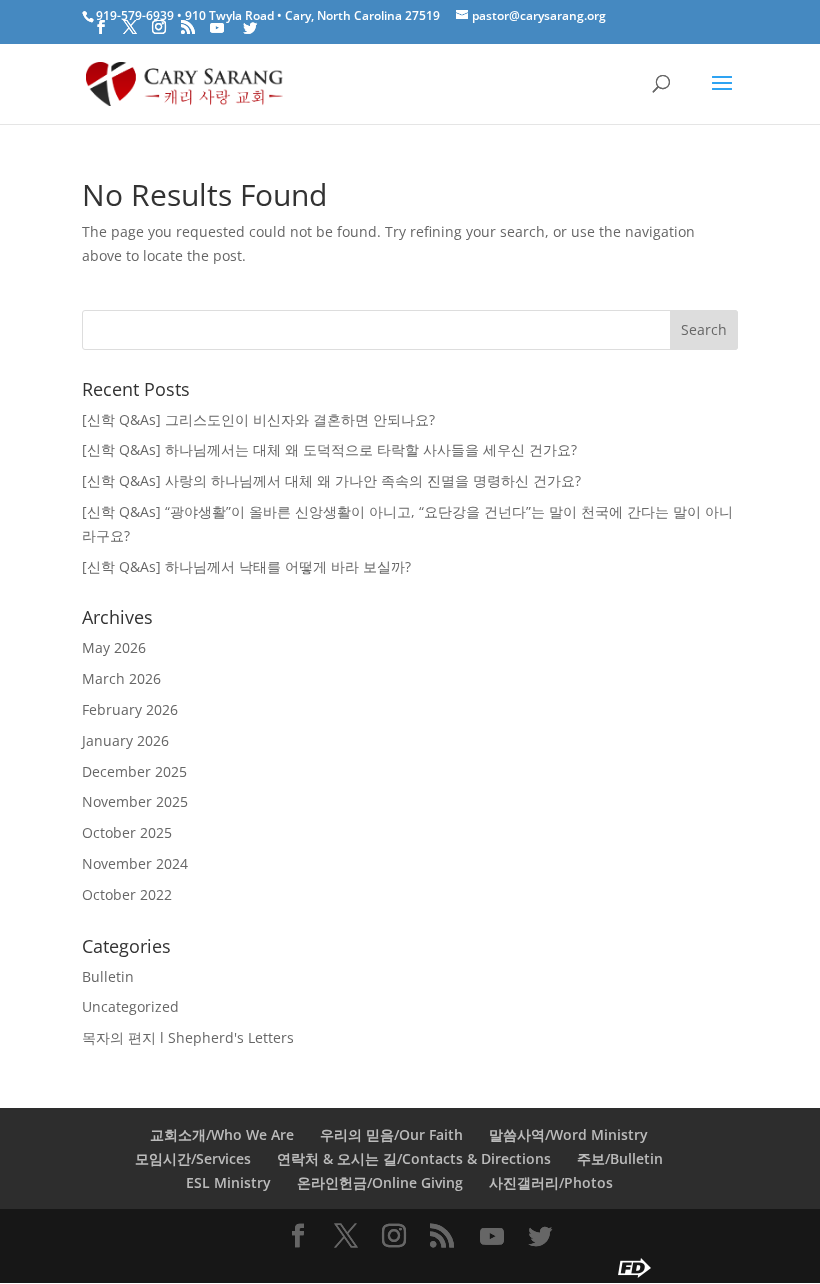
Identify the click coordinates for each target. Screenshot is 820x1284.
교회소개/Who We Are (222, 1134)
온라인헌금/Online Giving (380, 1182)
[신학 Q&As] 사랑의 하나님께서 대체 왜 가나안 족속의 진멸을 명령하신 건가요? (331, 480)
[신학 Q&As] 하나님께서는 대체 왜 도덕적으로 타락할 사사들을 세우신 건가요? (329, 449)
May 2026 (114, 647)
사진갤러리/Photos (551, 1182)
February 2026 (130, 709)
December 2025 (134, 771)
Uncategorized (130, 1006)
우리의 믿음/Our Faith (391, 1134)
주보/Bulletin (620, 1158)
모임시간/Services (193, 1158)
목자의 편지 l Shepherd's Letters (188, 1037)
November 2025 (135, 801)
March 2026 (121, 678)
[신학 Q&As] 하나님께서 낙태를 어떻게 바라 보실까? (246, 566)
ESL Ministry (228, 1182)
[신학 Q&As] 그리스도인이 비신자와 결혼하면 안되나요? (258, 419)
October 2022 (127, 894)
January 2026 (125, 740)
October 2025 (127, 832)
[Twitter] (250, 28)
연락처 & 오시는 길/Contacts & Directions (414, 1158)
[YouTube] (217, 28)
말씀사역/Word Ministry (568, 1134)
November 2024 (135, 863)
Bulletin (108, 976)
